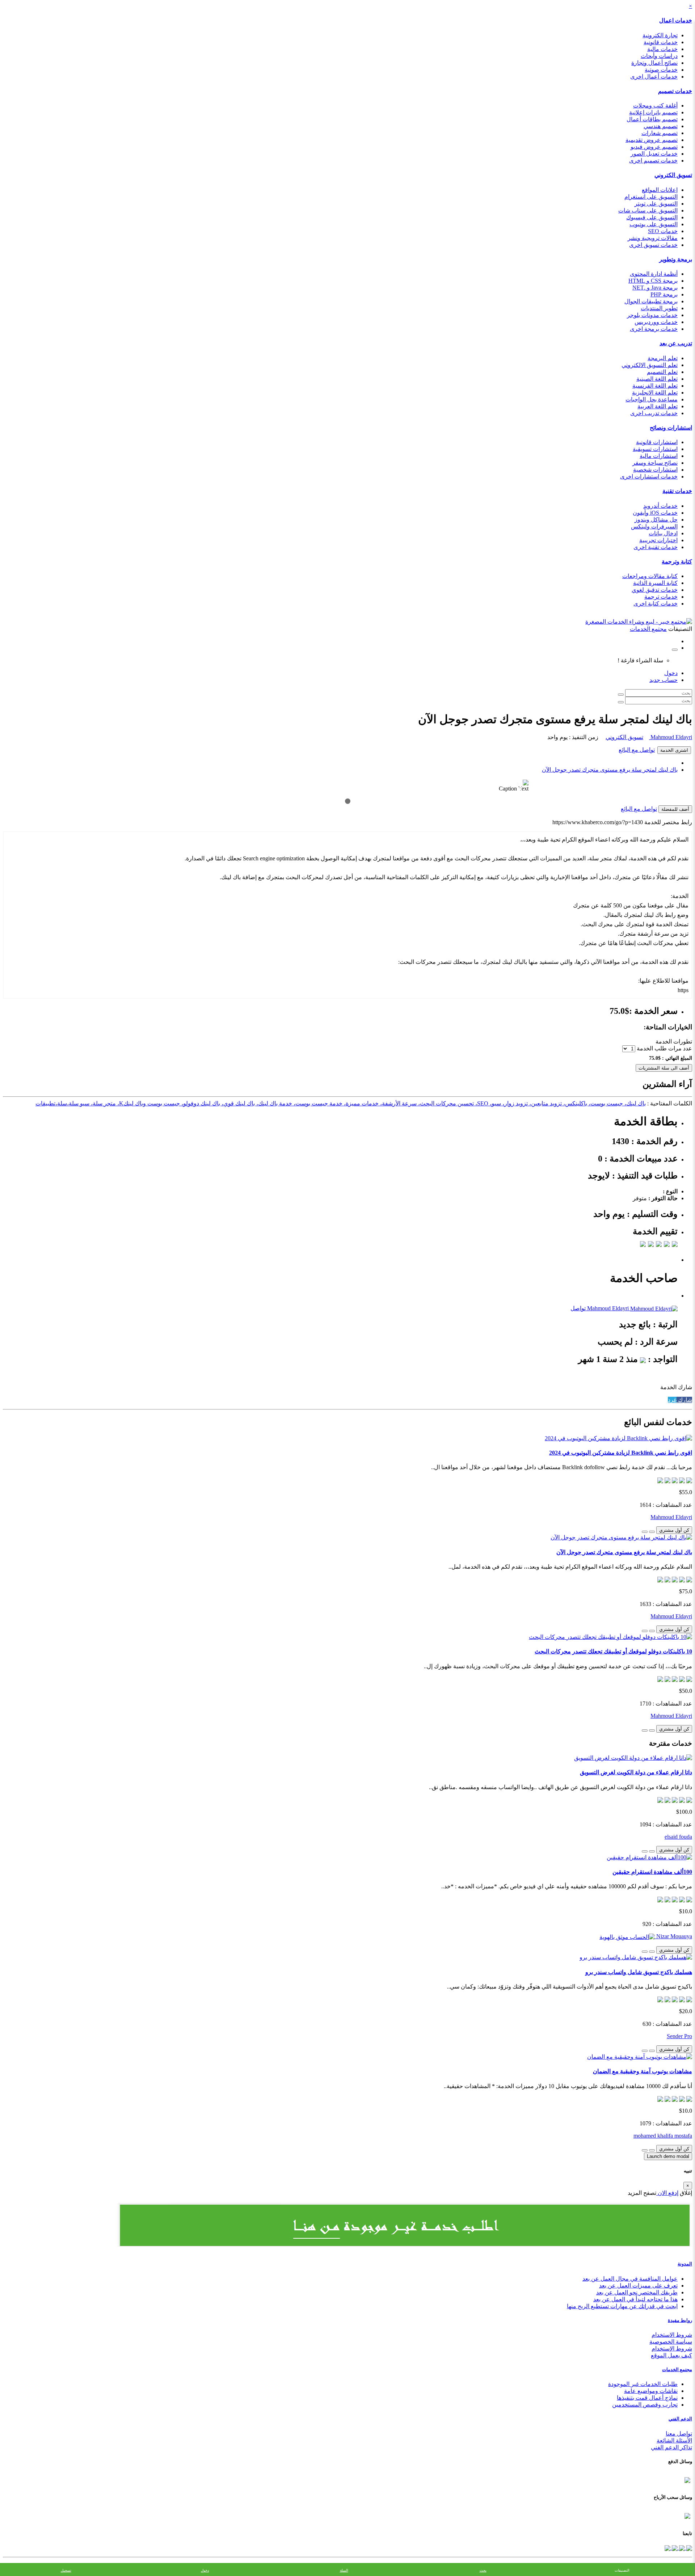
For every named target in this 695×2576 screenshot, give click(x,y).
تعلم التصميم (662, 372)
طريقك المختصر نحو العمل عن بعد (637, 2292)
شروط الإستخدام (672, 2349)
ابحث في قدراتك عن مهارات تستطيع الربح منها (622, 2306)
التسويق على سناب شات (648, 210)
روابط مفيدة (680, 2320)
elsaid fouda (678, 1837)
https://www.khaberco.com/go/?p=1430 (598, 822)
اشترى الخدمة (674, 750)
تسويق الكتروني (673, 175)
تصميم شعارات (660, 133)
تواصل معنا (679, 2434)
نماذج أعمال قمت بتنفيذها (647, 2398)
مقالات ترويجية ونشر (653, 238)
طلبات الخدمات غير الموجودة (643, 2384)
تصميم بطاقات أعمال (652, 119)
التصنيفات (622, 2570)
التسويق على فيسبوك (652, 217)
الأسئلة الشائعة (674, 2440)
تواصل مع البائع (637, 750)
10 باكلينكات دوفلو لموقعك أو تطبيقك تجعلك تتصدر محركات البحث (613, 1651)
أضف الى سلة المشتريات (664, 1068)
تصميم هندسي (661, 126)
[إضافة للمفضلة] (652, 1532)
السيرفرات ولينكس (654, 526)
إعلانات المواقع (660, 190)
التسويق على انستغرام (651, 197)
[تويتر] (681, 2548)
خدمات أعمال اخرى (654, 77)
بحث (483, 2570)
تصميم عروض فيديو (654, 147)
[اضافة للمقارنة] (645, 1532)
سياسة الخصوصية (671, 2342)
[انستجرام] (667, 2548)
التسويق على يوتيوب (654, 224)
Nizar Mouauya (673, 1936)
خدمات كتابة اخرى (656, 604)
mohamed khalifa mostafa (663, 2136)
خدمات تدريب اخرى (654, 413)
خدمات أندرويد (660, 506)
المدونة (685, 2264)
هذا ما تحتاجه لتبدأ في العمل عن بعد (635, 2299)
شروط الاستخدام (672, 2335)
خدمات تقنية (677, 491)
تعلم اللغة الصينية (657, 379)
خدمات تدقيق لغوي (655, 590)
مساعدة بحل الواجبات (652, 399)
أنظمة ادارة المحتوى (654, 274)
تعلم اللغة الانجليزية (655, 393)
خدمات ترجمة (661, 597)
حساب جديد (664, 680)
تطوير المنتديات (659, 308)
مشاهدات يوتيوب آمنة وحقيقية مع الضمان (643, 2071)
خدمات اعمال (676, 20)
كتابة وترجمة (677, 562)
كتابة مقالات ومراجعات (650, 576)
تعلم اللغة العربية (658, 406)
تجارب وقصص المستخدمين (645, 2405)
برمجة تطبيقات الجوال (651, 301)
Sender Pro (679, 2036)
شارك (684, 1400)
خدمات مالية (662, 49)
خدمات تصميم (675, 91)
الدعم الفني (680, 2419)
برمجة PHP (664, 294)
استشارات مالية (659, 456)
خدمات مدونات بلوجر (652, 315)
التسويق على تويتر (656, 204)
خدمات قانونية (661, 42)
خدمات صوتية (661, 70)
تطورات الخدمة (674, 1042)
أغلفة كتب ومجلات (655, 106)
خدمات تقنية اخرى (656, 547)
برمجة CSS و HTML (653, 281)
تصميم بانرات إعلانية (653, 112)
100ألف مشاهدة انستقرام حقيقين (652, 1872)
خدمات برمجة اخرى (654, 329)
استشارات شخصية (655, 470)
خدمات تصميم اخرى (653, 161)
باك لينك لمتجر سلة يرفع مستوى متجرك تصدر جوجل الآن (610, 770)
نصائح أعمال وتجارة (654, 63)
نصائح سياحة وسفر (655, 463)
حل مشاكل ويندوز (656, 520)
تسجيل (66, 2570)
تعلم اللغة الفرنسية (655, 386)
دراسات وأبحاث (659, 56)
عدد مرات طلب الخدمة (664, 1048)
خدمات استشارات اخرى (649, 477)
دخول (671, 673)
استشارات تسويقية (655, 449)
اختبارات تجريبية (658, 540)
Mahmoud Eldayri (671, 737)
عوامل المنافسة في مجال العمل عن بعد (630, 2279)
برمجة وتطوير (676, 259)
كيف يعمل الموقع (671, 2355)
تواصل (578, 1308)
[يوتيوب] (674, 2548)
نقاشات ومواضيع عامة (651, 2391)
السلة (344, 2570)
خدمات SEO (663, 231)
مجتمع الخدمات (677, 2370)
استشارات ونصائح (671, 428)
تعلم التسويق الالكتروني (650, 365)
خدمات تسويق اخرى (653, 245)
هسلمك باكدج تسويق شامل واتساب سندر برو (639, 1972)
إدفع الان (667, 2193)
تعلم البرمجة (663, 358)
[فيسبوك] (688, 2548)
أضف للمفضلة (675, 809)
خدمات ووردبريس (656, 322)
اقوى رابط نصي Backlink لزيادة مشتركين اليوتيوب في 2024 (621, 1453)
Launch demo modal (668, 2156)
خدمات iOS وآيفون (655, 513)
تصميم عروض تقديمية (652, 140)
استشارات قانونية (657, 442)
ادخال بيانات (663, 533)
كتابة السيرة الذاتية (655, 583)
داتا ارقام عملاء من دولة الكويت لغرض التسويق (636, 1772)
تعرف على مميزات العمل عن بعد (638, 2286)
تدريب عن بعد (676, 343)
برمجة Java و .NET (655, 288)
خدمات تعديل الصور (654, 154)
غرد (672, 1400)
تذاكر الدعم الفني (671, 2447)
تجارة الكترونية (660, 35)
